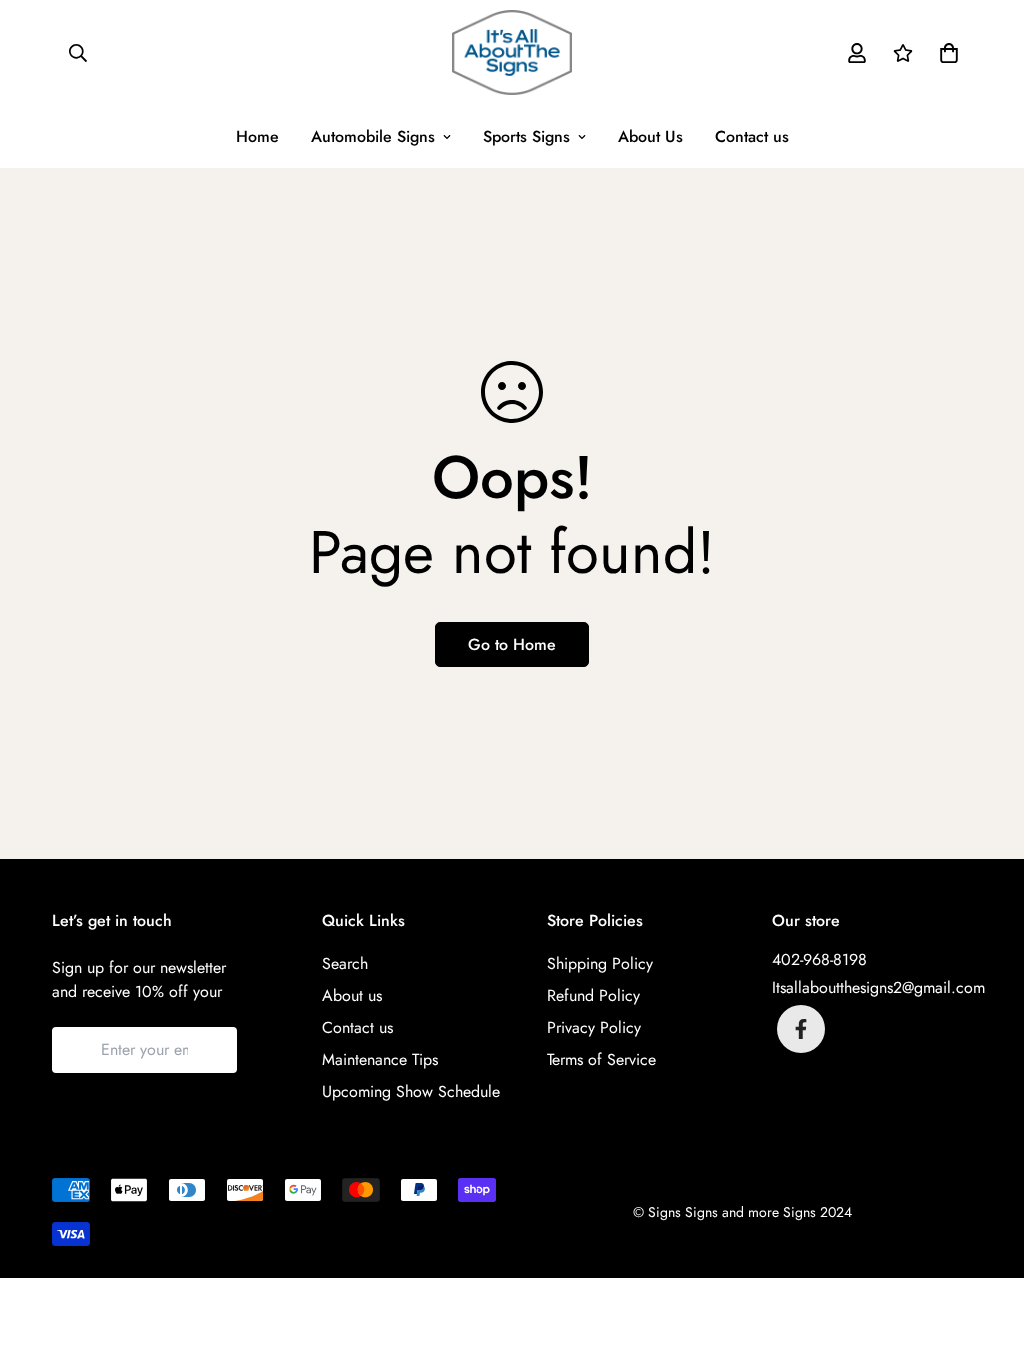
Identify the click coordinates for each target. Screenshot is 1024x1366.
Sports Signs (526, 136)
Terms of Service (601, 1059)
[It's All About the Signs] (512, 52)
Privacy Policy (594, 1027)
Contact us (752, 136)
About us (352, 995)
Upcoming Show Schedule (411, 1091)
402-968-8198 (819, 959)
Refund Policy (593, 995)
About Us (650, 136)
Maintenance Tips (380, 1059)
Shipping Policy (600, 963)
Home (257, 136)
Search (345, 963)
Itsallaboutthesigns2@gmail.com (878, 987)
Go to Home (512, 644)
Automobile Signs (373, 136)
